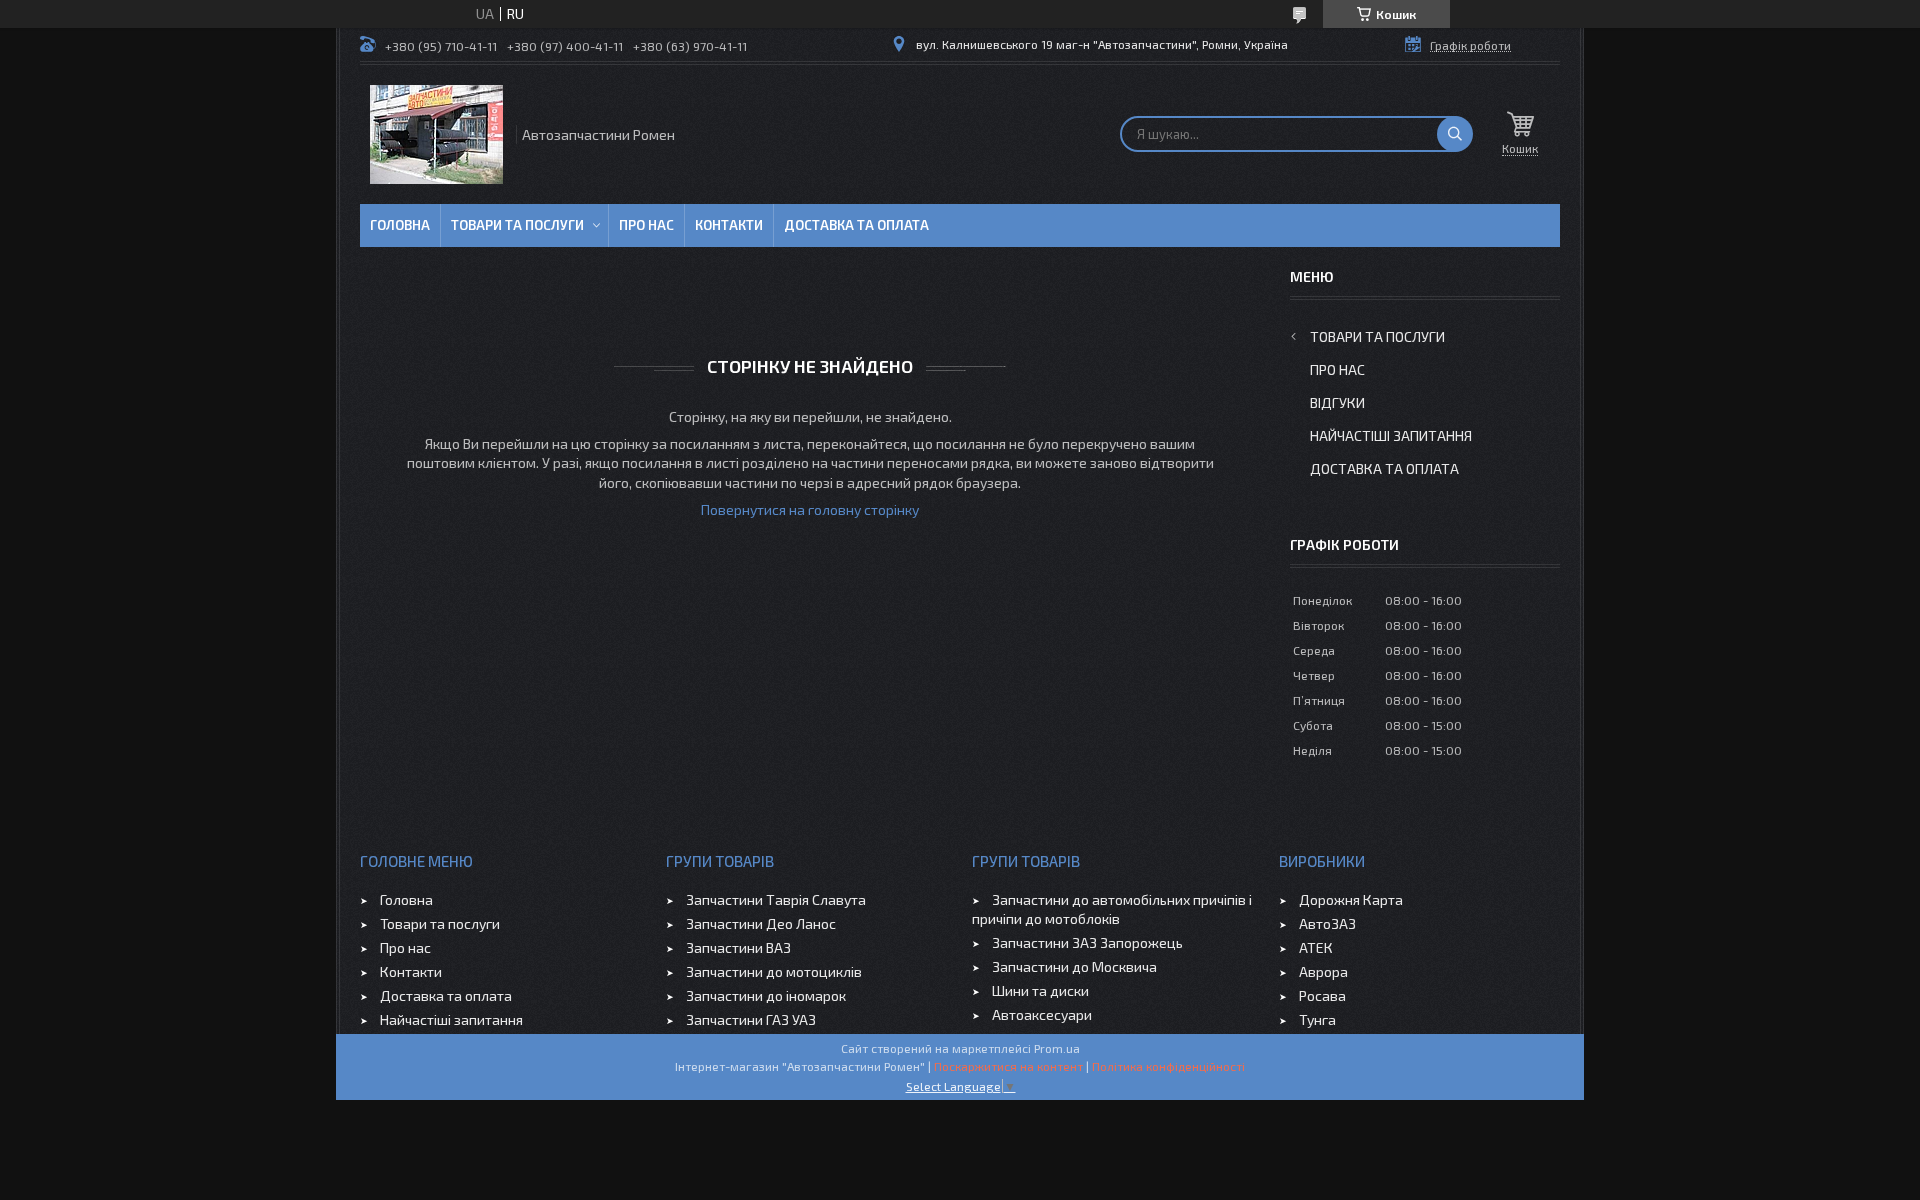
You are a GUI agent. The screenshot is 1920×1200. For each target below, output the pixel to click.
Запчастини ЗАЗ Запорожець (1087, 942)
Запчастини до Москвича (1074, 966)
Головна (400, 225)
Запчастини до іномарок (766, 995)
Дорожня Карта (1351, 899)
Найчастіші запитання (1391, 435)
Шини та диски (1040, 990)
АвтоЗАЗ (1327, 923)
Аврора (1323, 971)
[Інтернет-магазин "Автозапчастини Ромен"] (436, 134)
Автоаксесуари (1042, 1014)
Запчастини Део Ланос (761, 923)
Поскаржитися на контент (1008, 1066)
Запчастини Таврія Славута (776, 899)
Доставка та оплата (856, 225)
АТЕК (1316, 947)
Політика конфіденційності (1168, 1066)
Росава (1322, 995)
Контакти (729, 225)
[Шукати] (1455, 134)
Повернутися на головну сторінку (810, 509)
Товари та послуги (517, 225)
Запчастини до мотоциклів (774, 971)
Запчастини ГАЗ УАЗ (751, 1019)
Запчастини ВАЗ (738, 947)
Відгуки (1337, 402)
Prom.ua (1057, 1048)
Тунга (1317, 1019)
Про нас (646, 225)
